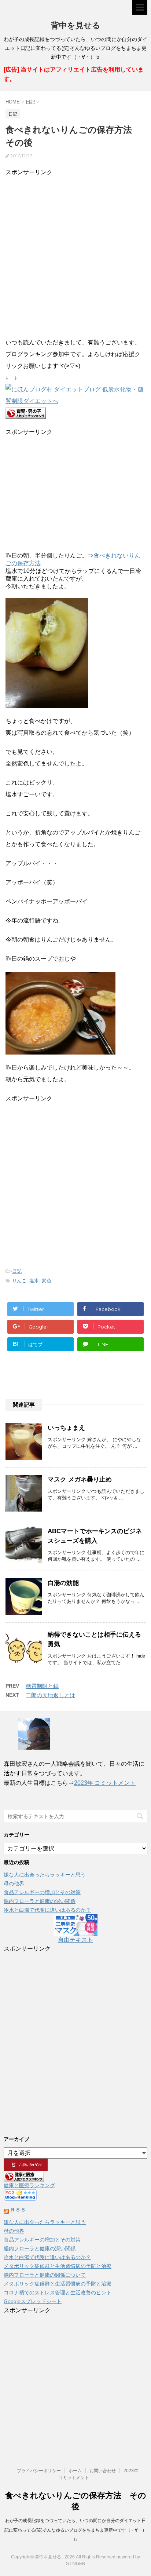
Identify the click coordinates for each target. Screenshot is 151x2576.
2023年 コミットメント (105, 1783)
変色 (47, 1281)
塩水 (34, 1281)
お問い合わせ (103, 2471)
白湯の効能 (63, 1583)
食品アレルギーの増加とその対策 (42, 1892)
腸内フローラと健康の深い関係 (40, 1901)
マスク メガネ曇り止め (80, 1479)
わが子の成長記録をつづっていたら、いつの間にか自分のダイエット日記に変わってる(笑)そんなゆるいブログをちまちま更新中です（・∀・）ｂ (75, 2530)
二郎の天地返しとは (50, 1695)
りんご (19, 1281)
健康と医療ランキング (29, 2185)
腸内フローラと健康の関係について (45, 2275)
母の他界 (14, 1883)
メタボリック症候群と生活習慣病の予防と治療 (58, 2266)
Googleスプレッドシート (33, 2301)
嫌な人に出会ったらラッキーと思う (45, 1875)
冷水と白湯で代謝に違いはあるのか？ (47, 1910)
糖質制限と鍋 (42, 1686)
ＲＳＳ (18, 2210)
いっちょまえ (66, 1428)
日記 (17, 1271)
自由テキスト (75, 1940)
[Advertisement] (75, 254)
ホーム (75, 2471)
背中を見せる (76, 25)
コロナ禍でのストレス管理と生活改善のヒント (58, 2292)
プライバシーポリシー (39, 2471)
